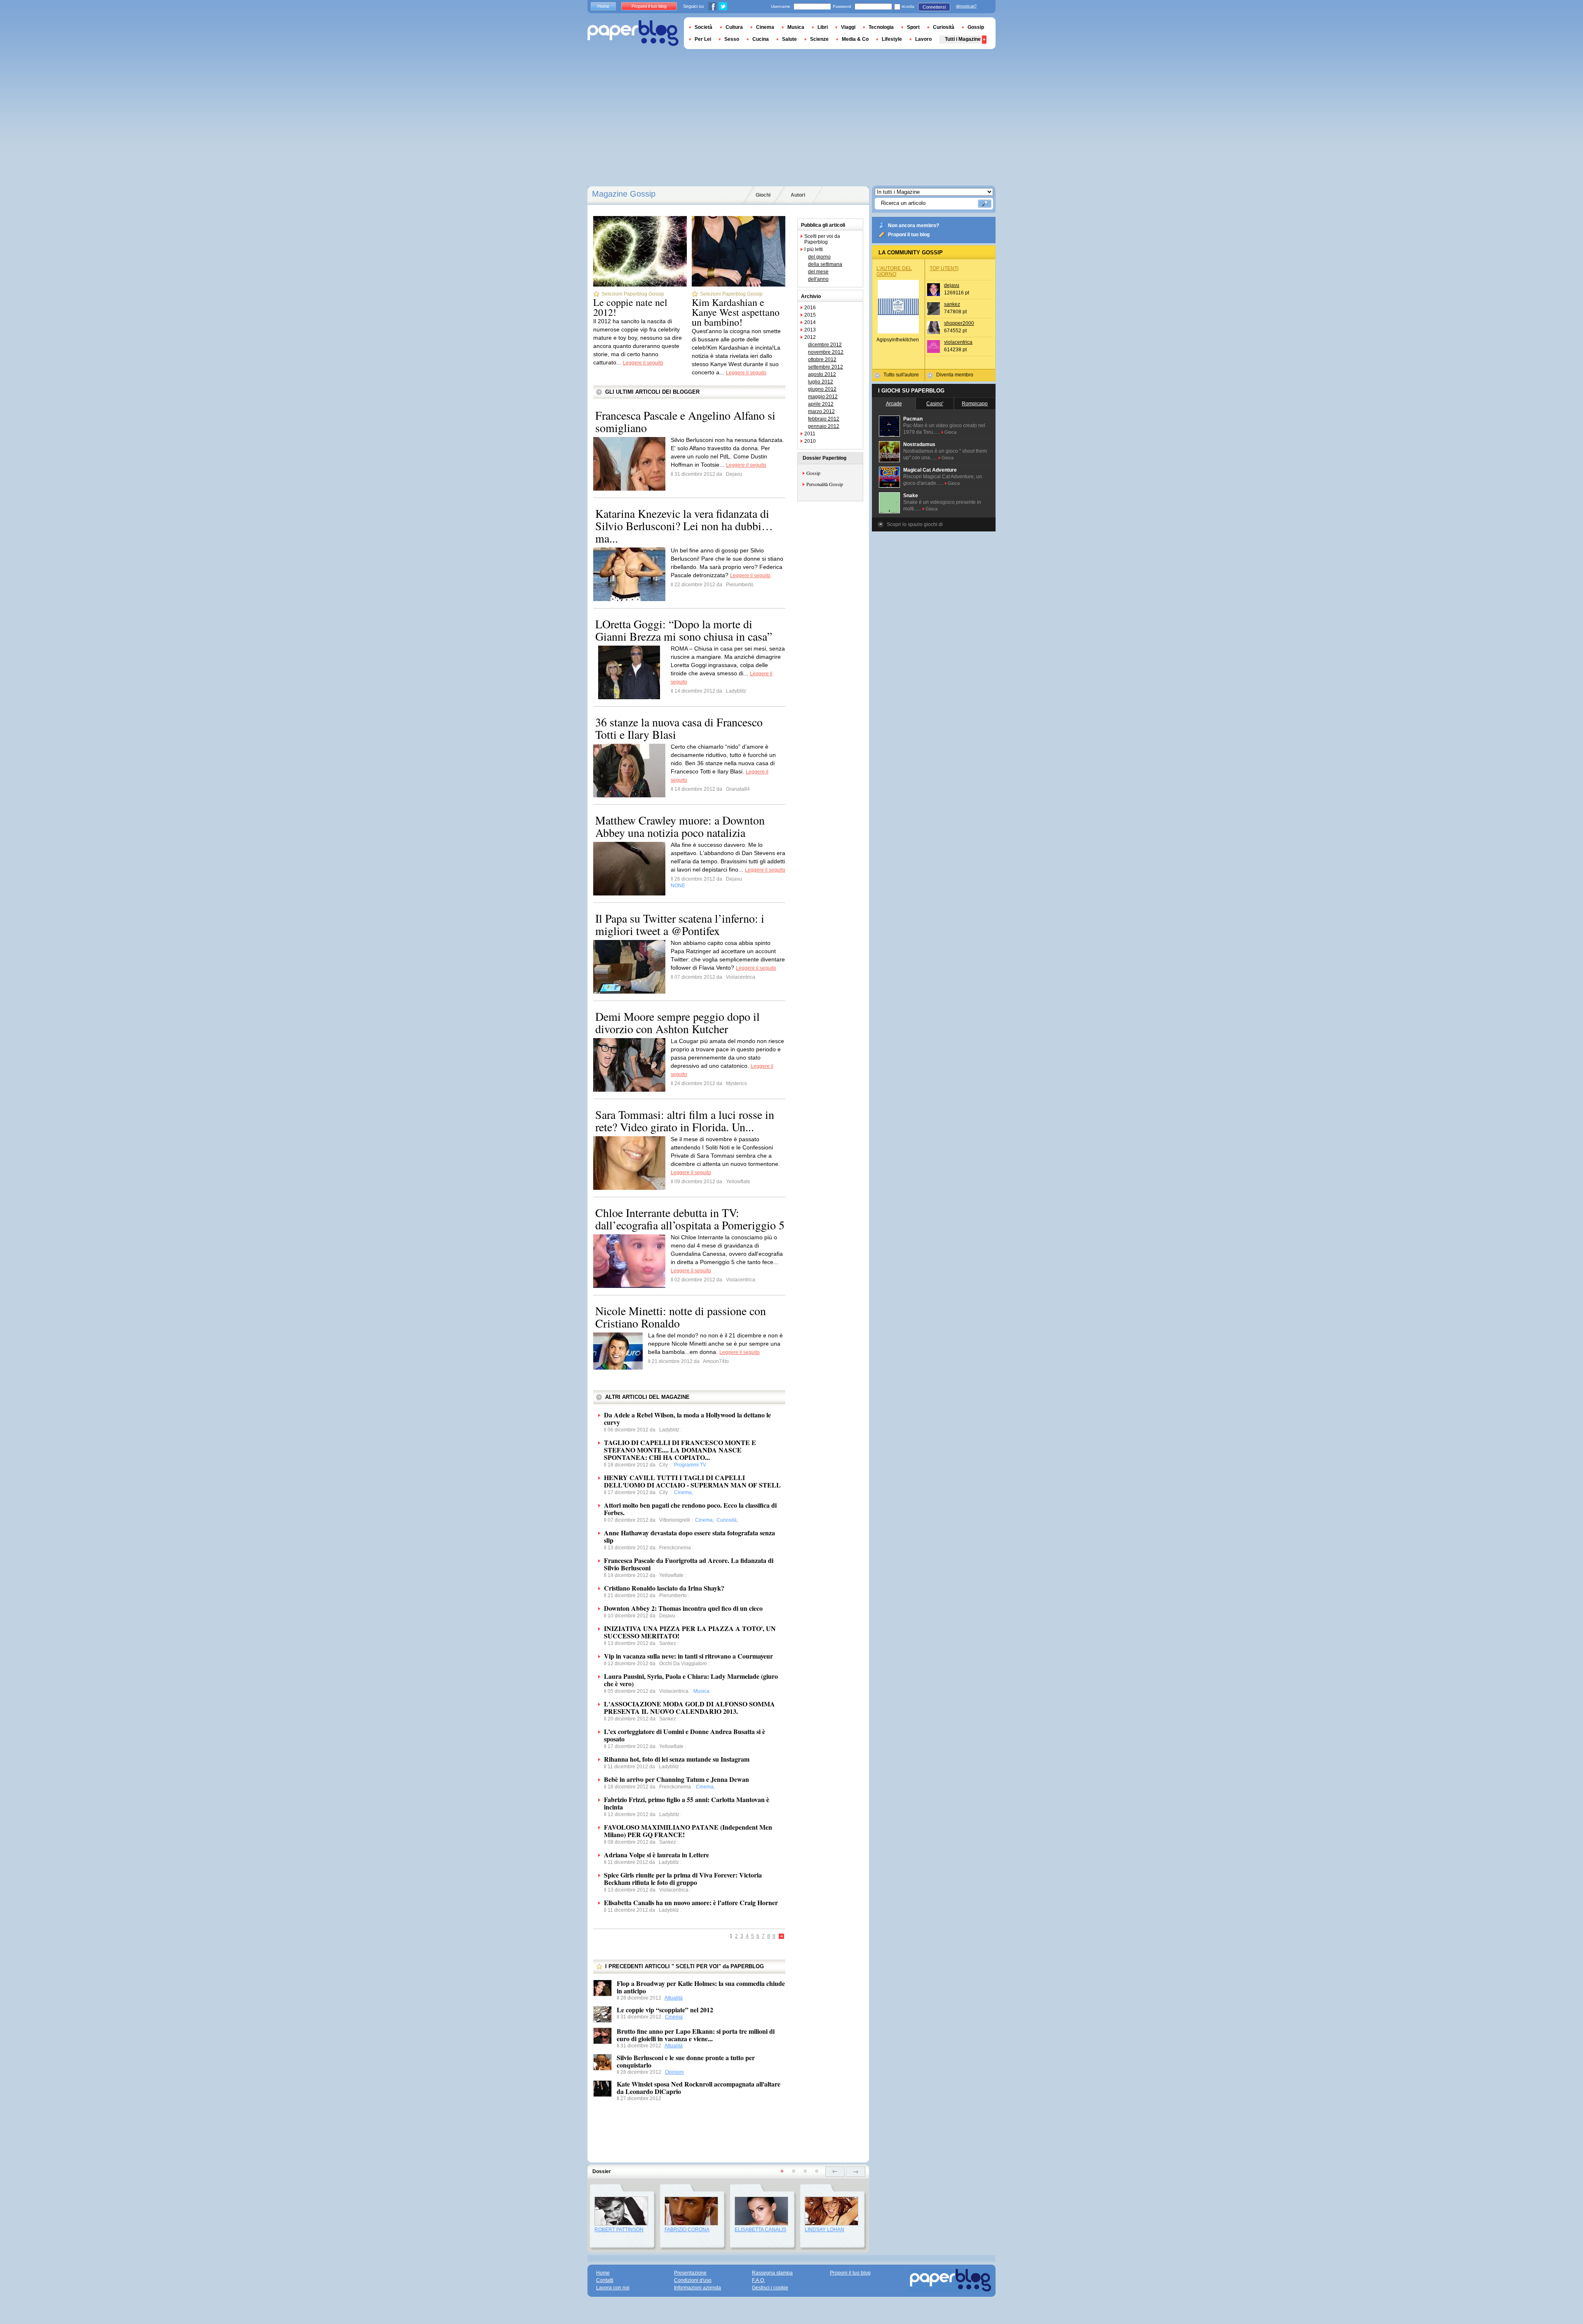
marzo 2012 (821, 411)
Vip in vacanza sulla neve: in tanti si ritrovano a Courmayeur (688, 1656)
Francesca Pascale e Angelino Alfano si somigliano (685, 421)
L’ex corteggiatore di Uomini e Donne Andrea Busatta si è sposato (685, 1735)
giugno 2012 (822, 389)
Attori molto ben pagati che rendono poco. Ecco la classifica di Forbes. (690, 1509)
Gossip (813, 473)
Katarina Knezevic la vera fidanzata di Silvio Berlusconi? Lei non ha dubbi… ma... (684, 526)
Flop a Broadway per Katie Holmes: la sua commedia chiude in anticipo (701, 1987)
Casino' (935, 404)
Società (703, 27)
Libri (823, 27)
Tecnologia (881, 27)
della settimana (825, 264)
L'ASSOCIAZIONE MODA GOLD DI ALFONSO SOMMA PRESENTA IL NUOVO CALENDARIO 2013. (689, 1707)
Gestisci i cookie (770, 2288)
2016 (810, 308)
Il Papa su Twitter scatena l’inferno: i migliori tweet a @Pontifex (680, 924)
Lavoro (923, 39)
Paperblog (633, 33)
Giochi (763, 195)
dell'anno (818, 279)
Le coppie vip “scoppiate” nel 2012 (665, 2010)
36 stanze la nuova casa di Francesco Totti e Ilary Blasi (679, 728)
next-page (856, 2172)
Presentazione (690, 2273)
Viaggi (848, 27)
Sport (913, 27)
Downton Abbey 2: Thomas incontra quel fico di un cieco (683, 1608)
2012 (810, 337)
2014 (810, 322)
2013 (810, 330)
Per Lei (703, 39)
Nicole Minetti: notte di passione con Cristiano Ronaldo (681, 1317)
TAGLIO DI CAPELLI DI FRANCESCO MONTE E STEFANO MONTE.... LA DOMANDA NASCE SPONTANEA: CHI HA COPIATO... (680, 1450)
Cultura (734, 27)
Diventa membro (955, 375)
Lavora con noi (613, 2288)
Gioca (950, 432)
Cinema (674, 2017)
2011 (810, 434)
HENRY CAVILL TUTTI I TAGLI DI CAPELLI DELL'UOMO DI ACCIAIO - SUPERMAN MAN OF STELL (692, 1481)
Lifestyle (892, 39)
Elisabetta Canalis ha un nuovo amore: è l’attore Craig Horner (691, 1902)
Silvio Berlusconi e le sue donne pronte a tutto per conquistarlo (686, 2061)
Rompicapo (975, 404)
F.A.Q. (759, 2280)
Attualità (674, 1998)
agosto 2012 (822, 374)
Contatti (605, 2280)
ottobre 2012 (822, 360)
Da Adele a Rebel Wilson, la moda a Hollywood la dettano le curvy (687, 1418)
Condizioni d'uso (693, 2280)
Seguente (782, 1937)
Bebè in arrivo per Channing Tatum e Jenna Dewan (676, 1779)
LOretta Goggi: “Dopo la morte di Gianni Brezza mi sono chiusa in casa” (684, 630)
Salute (789, 39)
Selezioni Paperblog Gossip (633, 294)
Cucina (761, 39)
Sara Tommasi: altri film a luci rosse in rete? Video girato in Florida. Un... (685, 1121)
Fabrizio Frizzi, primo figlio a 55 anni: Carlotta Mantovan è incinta (687, 1803)
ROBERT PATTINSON (619, 2230)
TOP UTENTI (944, 268)
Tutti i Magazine (963, 39)
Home (603, 6)
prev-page (835, 2172)
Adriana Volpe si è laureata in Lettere (656, 1855)
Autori (798, 195)
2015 (810, 315)
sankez (952, 304)
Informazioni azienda (698, 2288)
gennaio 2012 (824, 426)
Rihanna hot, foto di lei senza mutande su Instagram (677, 1759)
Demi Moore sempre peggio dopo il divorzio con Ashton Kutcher (678, 1022)
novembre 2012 (826, 352)
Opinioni (674, 2072)
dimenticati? (966, 6)
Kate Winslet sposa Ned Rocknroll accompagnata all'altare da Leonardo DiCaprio (699, 2088)
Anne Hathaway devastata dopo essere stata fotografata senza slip (689, 1536)
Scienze (819, 39)
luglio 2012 (821, 382)
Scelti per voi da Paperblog (822, 239)
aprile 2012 (821, 404)
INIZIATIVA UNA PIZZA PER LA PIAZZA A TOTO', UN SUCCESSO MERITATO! (690, 1632)
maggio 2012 (823, 397)
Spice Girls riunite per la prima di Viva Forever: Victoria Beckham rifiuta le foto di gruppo (683, 1879)
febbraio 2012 (824, 419)
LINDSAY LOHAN (824, 2230)
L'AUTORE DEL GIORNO (894, 271)
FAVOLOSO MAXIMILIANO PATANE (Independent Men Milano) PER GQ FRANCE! (688, 1831)
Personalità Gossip (825, 484)
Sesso (732, 39)
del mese (818, 272)
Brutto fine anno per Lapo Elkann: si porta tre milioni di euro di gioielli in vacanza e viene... (696, 2035)
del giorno (819, 257)
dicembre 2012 (825, 345)
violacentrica (958, 342)
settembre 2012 (826, 367)
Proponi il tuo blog (909, 235)
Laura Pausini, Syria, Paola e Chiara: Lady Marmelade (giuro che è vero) (691, 1680)
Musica (796, 27)
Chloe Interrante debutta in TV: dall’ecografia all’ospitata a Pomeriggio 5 (690, 1219)
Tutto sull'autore (901, 375)
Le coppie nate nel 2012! (630, 307)
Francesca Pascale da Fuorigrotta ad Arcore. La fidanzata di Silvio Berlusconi (689, 1564)
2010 (810, 441)
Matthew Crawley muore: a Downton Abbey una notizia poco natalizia (680, 826)
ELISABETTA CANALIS (760, 2230)
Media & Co (855, 39)
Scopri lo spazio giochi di (915, 524)
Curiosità (944, 27)
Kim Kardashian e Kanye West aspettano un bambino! (736, 312)
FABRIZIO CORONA (687, 2230)
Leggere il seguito (643, 363)
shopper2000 (959, 323)
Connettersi (934, 7)
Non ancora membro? (914, 226)
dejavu (952, 285)
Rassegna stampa (772, 2273)
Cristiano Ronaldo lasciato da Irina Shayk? (664, 1588)
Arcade (894, 404)
